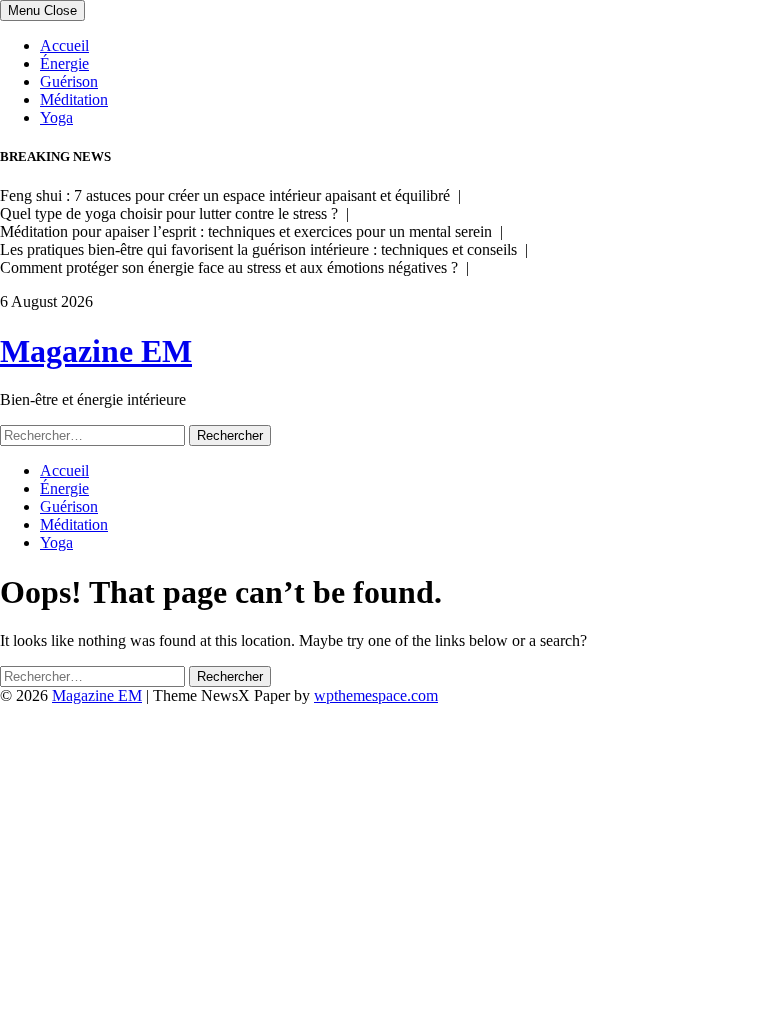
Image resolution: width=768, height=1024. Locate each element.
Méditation (74, 99)
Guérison (69, 81)
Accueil (64, 45)
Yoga (56, 117)
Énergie (64, 63)
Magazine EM (96, 351)
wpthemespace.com (376, 695)
